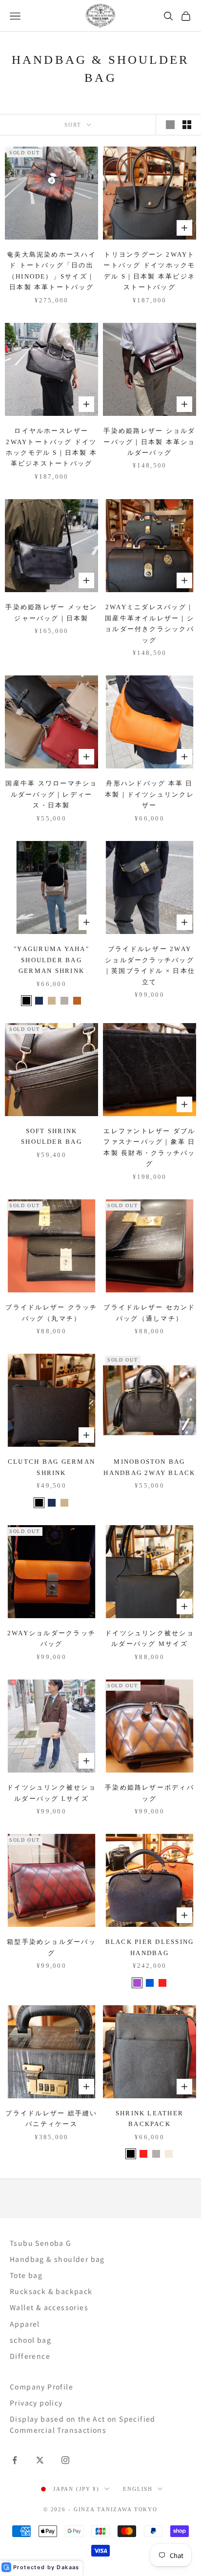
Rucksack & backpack (51, 2291)
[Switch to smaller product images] (187, 125)
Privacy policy (36, 2403)
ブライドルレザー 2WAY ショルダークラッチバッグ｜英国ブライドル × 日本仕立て (150, 965)
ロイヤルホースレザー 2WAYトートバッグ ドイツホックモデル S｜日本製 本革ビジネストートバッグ (51, 447)
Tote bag (26, 2275)
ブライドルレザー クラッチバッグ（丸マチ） (51, 1313)
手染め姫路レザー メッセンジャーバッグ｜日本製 (51, 612)
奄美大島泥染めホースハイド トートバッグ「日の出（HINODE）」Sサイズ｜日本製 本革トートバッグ (51, 271)
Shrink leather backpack (150, 2119)
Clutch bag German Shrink (51, 1467)
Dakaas (68, 2567)
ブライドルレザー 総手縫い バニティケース (51, 2119)
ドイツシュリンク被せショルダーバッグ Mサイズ (150, 1638)
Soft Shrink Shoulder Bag (51, 1136)
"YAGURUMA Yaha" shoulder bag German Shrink (51, 960)
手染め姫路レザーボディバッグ (150, 1793)
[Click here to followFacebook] (15, 2460)
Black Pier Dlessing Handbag (150, 1947)
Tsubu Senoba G (41, 2243)
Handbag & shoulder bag (57, 2259)
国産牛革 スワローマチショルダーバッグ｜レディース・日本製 (51, 794)
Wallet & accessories (49, 2307)
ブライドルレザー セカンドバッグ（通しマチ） (149, 1313)
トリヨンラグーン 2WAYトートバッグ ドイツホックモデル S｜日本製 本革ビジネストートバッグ (149, 271)
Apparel (25, 2324)
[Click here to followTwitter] (40, 2460)
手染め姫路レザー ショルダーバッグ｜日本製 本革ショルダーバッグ (149, 442)
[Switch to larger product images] (170, 125)
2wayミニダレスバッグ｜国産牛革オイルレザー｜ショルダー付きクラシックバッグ (150, 623)
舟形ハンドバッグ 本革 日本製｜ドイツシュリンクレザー (150, 794)
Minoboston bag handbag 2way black (149, 1467)
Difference (30, 2356)
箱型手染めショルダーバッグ (51, 1947)
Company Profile (41, 2387)
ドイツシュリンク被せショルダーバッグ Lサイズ (51, 1793)
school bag (30, 2340)
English (138, 2489)
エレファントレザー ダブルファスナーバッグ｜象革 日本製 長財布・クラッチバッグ (149, 1147)
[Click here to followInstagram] (65, 2460)
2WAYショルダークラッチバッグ (51, 1638)
